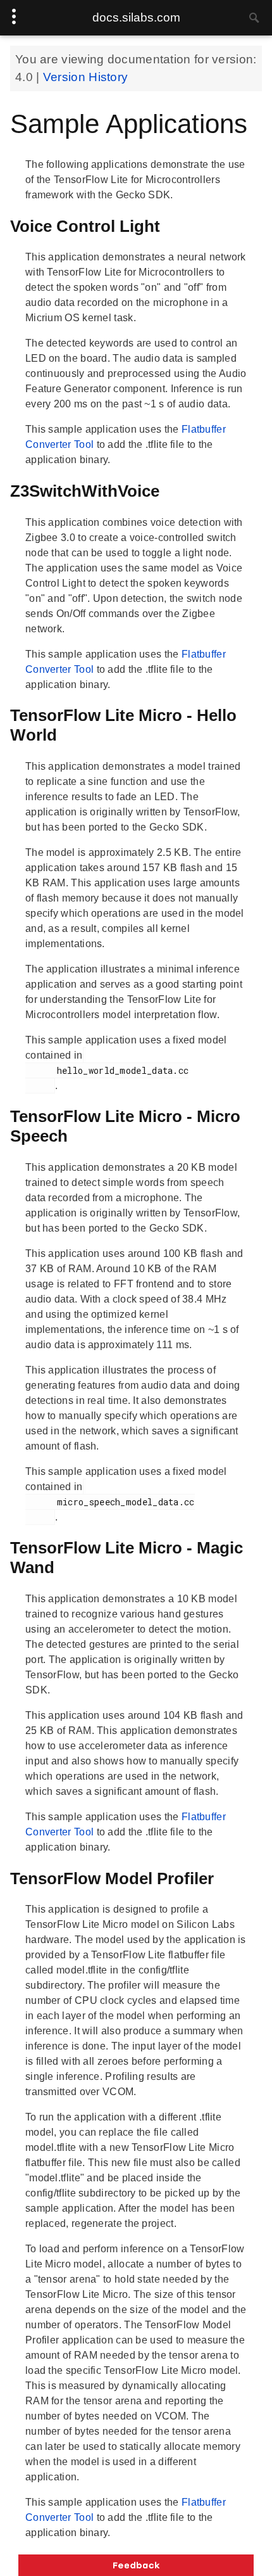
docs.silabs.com (136, 17)
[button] (136, 2565)
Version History (86, 77)
